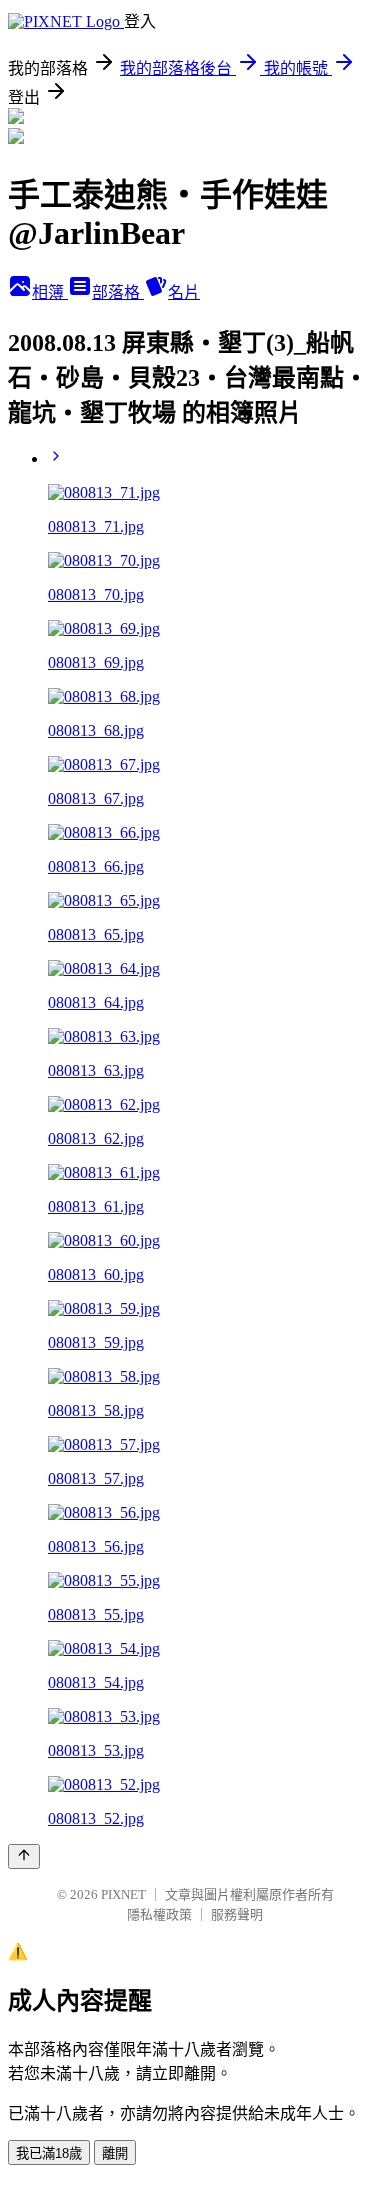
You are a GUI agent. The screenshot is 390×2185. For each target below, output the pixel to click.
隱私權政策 (159, 1914)
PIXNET (123, 1894)
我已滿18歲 (49, 2153)
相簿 (50, 292)
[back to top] (24, 1856)
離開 (115, 2153)
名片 (184, 292)
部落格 (118, 292)
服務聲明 (237, 1914)
